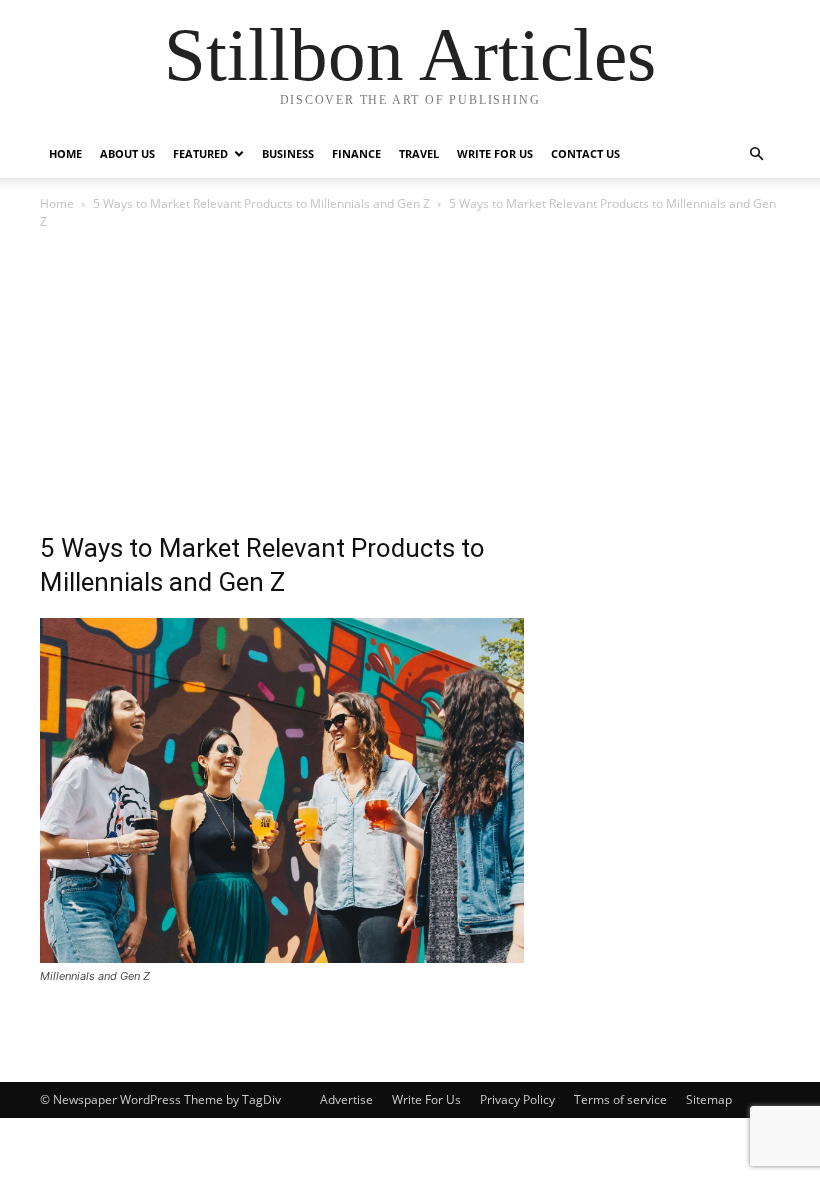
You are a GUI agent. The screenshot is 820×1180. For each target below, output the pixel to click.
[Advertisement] (410, 383)
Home (65, 153)
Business (288, 153)
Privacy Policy (517, 1099)
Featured (200, 153)
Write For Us (495, 153)
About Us (127, 153)
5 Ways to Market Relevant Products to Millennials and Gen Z (261, 203)
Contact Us (585, 153)
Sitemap (709, 1099)
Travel (419, 153)
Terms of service (620, 1099)
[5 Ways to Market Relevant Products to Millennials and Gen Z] (282, 957)
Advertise (346, 1099)
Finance (356, 153)
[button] (756, 154)
